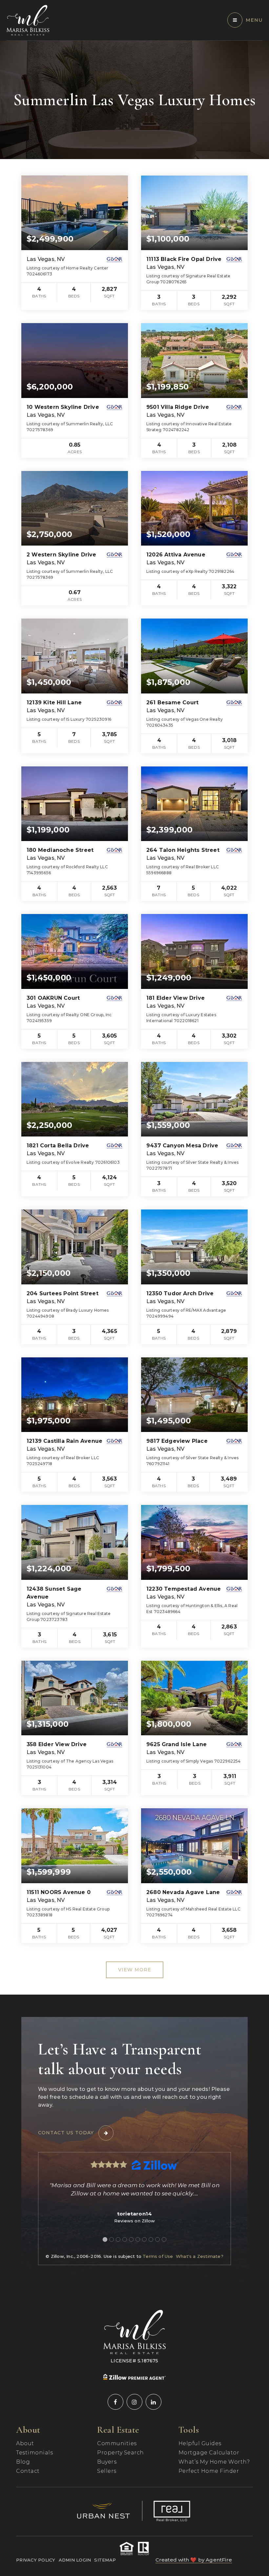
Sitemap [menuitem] (105, 2560)
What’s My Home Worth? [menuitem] (214, 2462)
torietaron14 (134, 2214)
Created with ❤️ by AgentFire (194, 2560)
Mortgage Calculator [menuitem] (209, 2453)
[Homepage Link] (28, 20)
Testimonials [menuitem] (34, 2453)
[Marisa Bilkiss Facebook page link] (115, 2402)
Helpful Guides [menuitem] (200, 2443)
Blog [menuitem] (23, 2462)
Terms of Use (158, 2256)
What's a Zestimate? (200, 2256)
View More (135, 1970)
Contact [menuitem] (28, 2471)
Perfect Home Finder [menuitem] (209, 2471)
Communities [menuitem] (117, 2443)
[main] (134, 1018)
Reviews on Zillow (134, 2221)
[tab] (105, 2239)
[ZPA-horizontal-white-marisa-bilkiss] (134, 2377)
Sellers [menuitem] (107, 2471)
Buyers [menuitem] (107, 2462)
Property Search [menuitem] (121, 2453)
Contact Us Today (66, 2133)
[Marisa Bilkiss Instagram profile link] (134, 2402)
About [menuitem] (25, 2443)
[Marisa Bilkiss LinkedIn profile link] (154, 2402)
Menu (254, 20)
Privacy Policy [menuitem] (36, 2560)
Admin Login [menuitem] (75, 2560)
